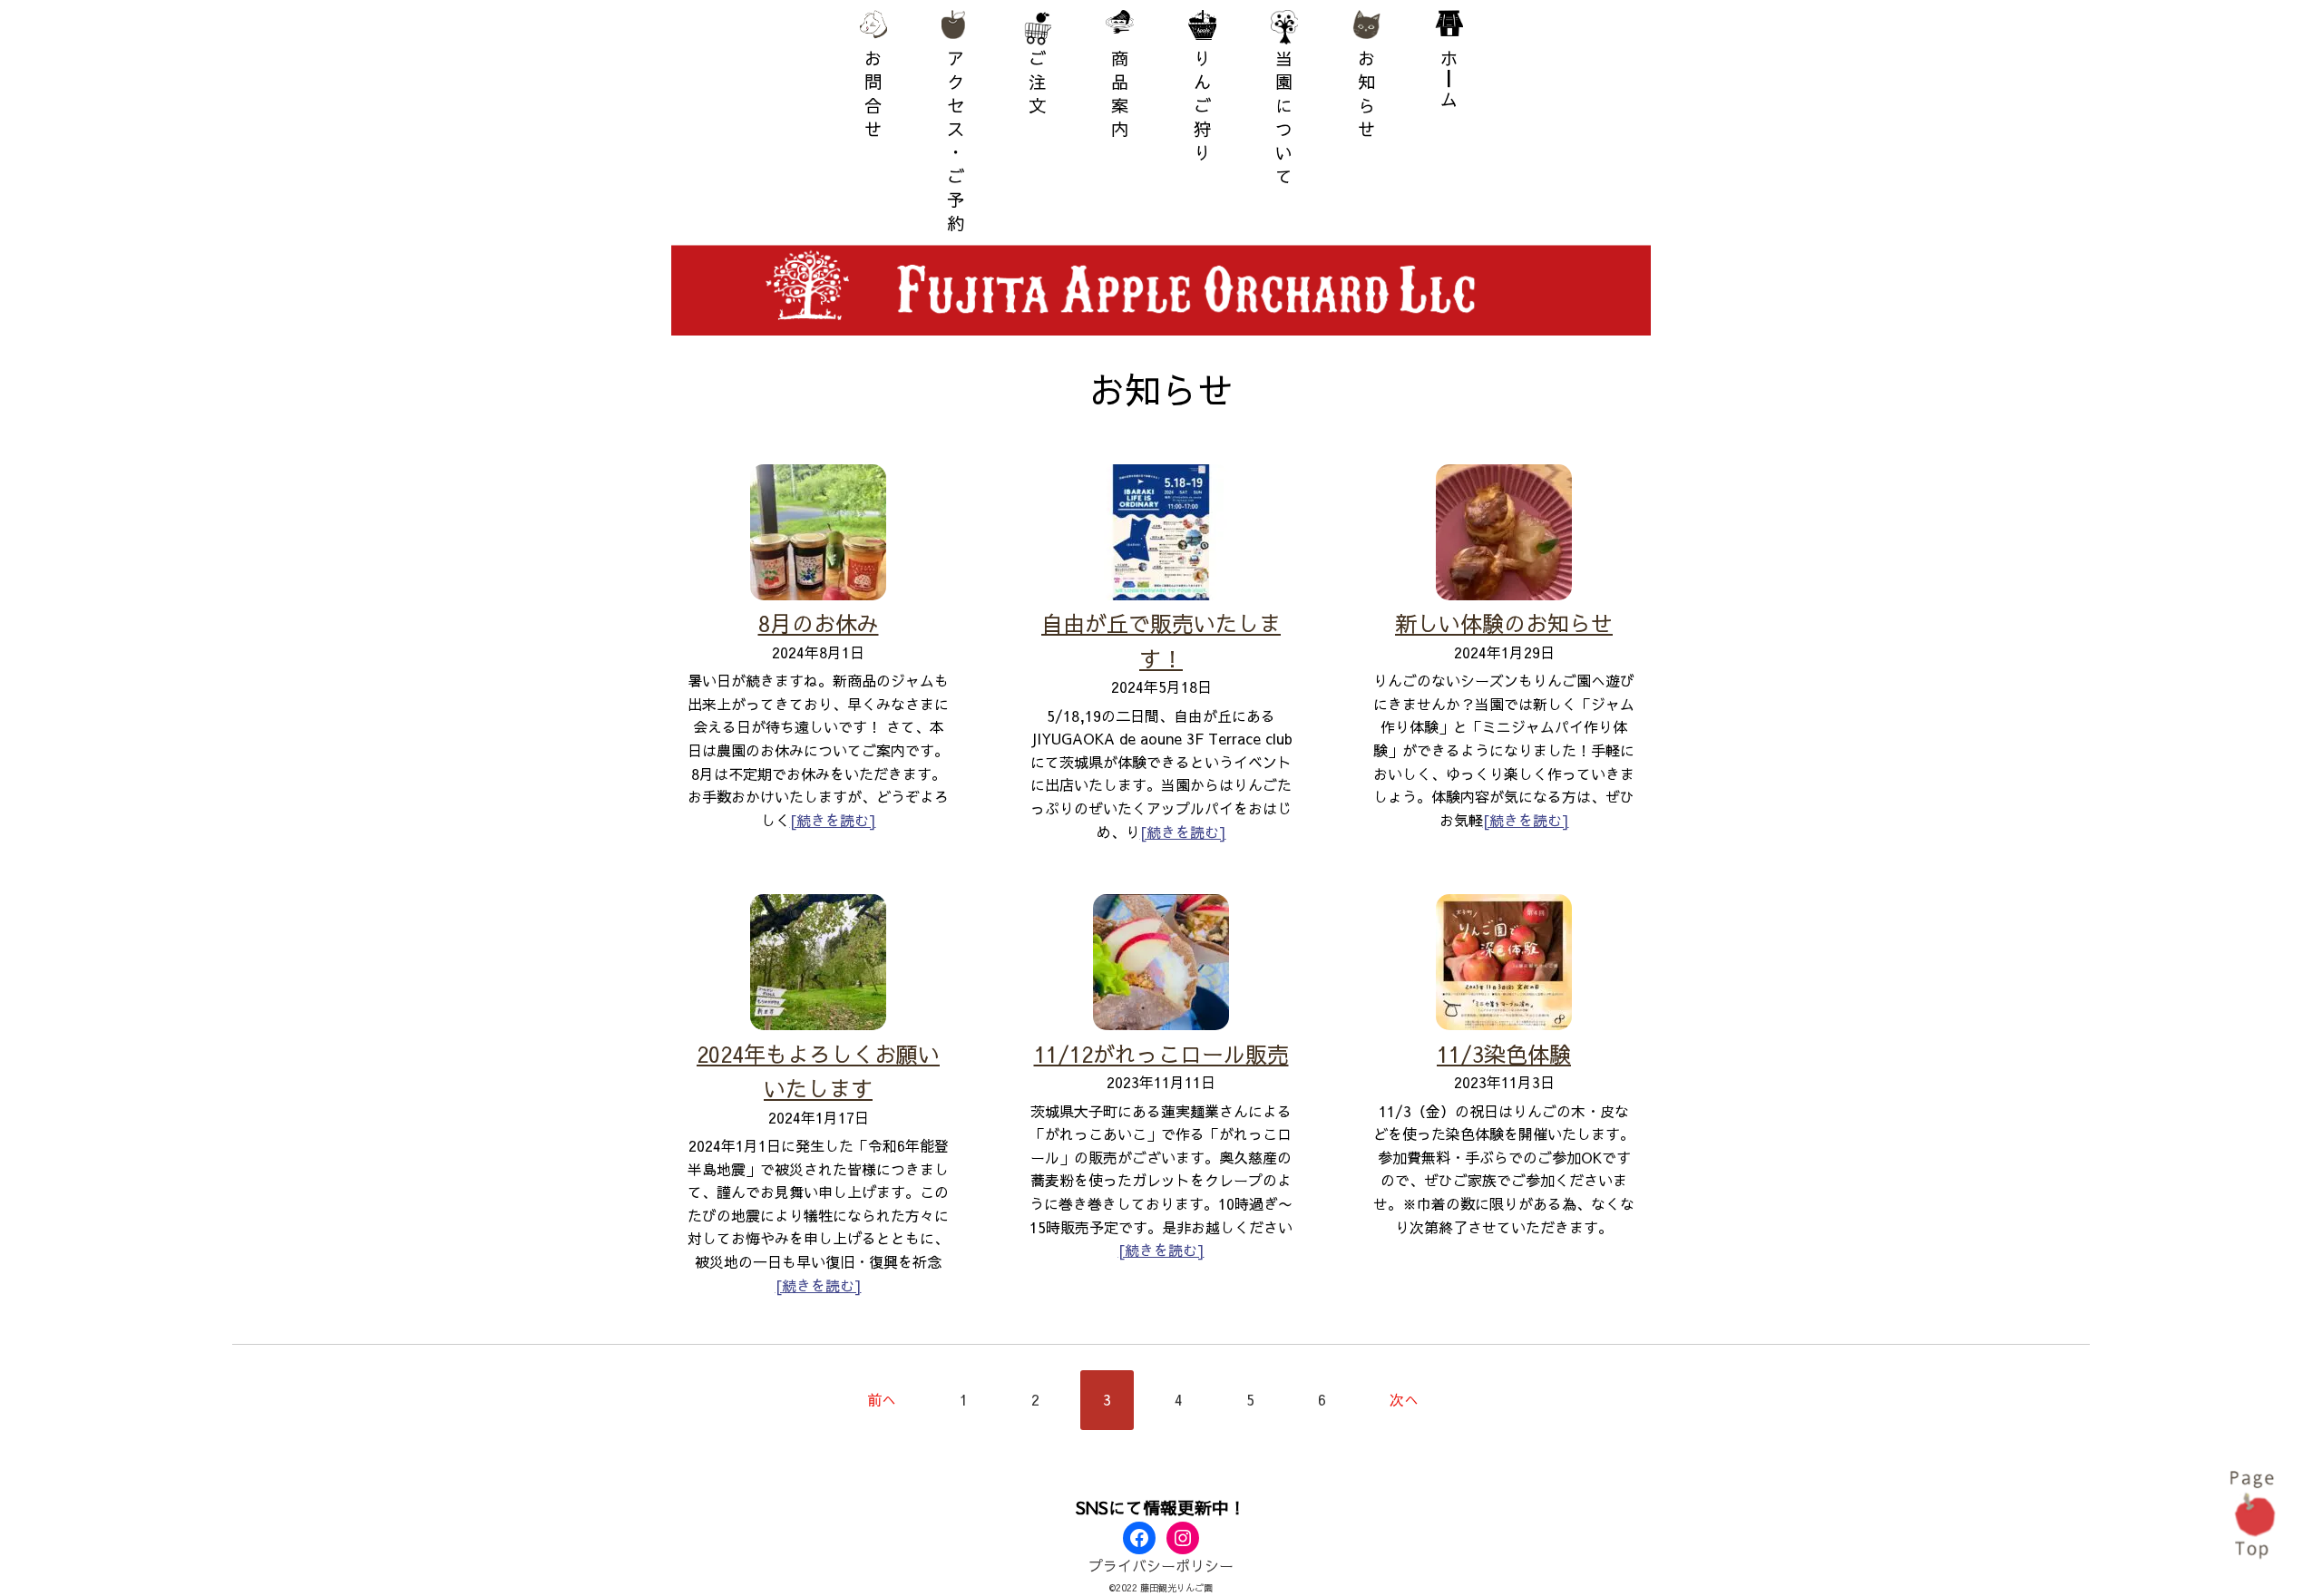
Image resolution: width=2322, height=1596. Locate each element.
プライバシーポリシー (1161, 1565)
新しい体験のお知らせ (1504, 623)
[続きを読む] (833, 820)
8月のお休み (819, 623)
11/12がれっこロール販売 (1161, 1054)
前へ (882, 1399)
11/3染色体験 (1504, 1054)
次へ (1404, 1399)
